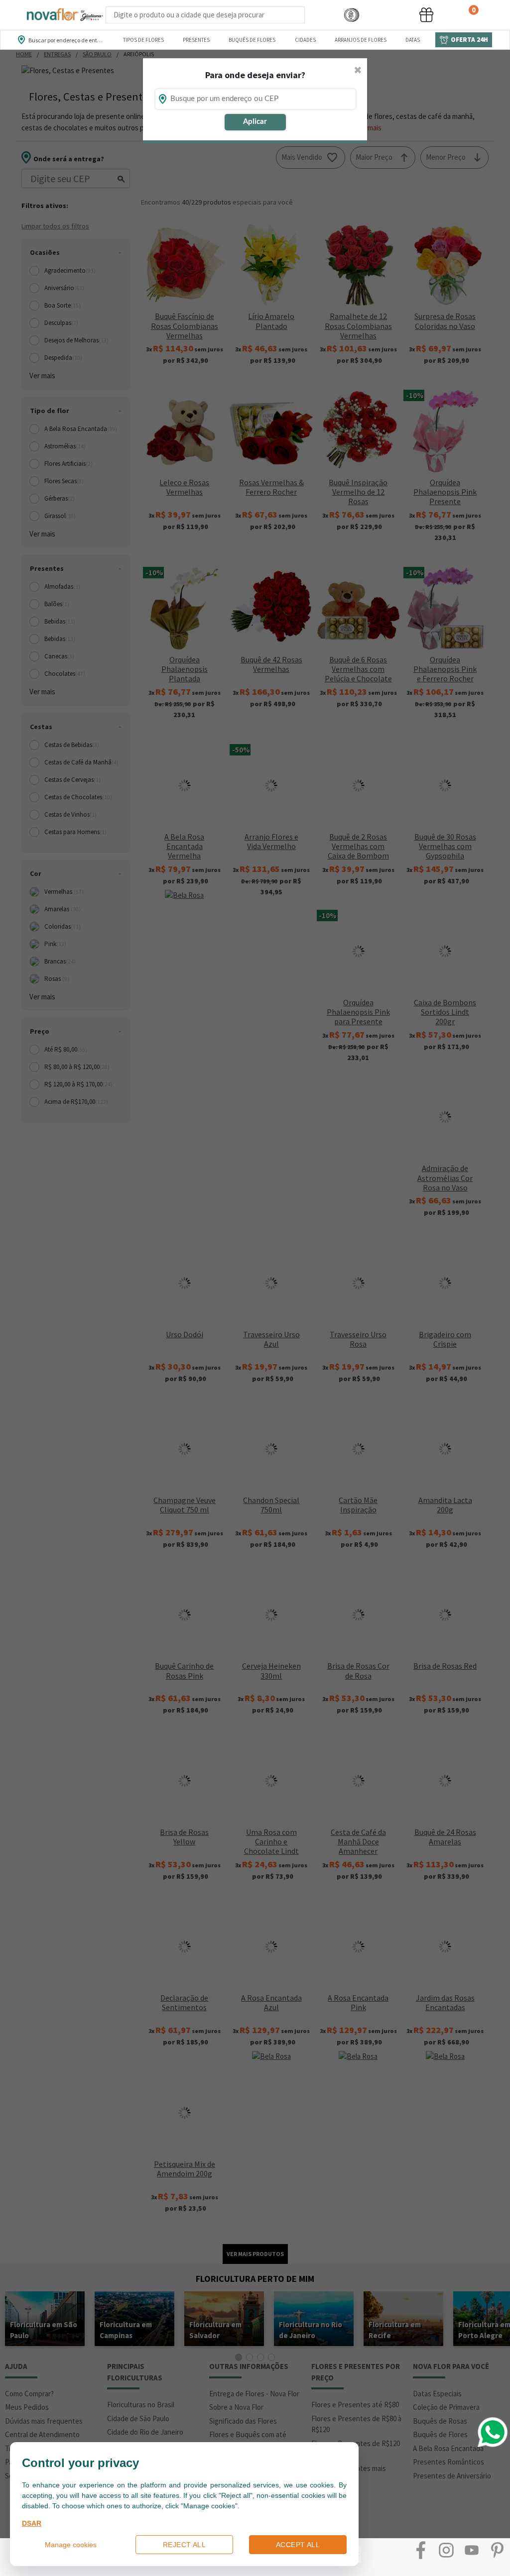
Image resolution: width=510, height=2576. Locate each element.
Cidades (305, 40)
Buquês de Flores (252, 40)
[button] (352, 15)
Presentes (196, 40)
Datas (413, 40)
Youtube (472, 2550)
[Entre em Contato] (318, 15)
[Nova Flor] (64, 15)
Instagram (446, 2550)
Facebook (421, 2550)
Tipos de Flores (143, 40)
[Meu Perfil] (389, 15)
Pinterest (497, 2550)
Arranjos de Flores (361, 40)
